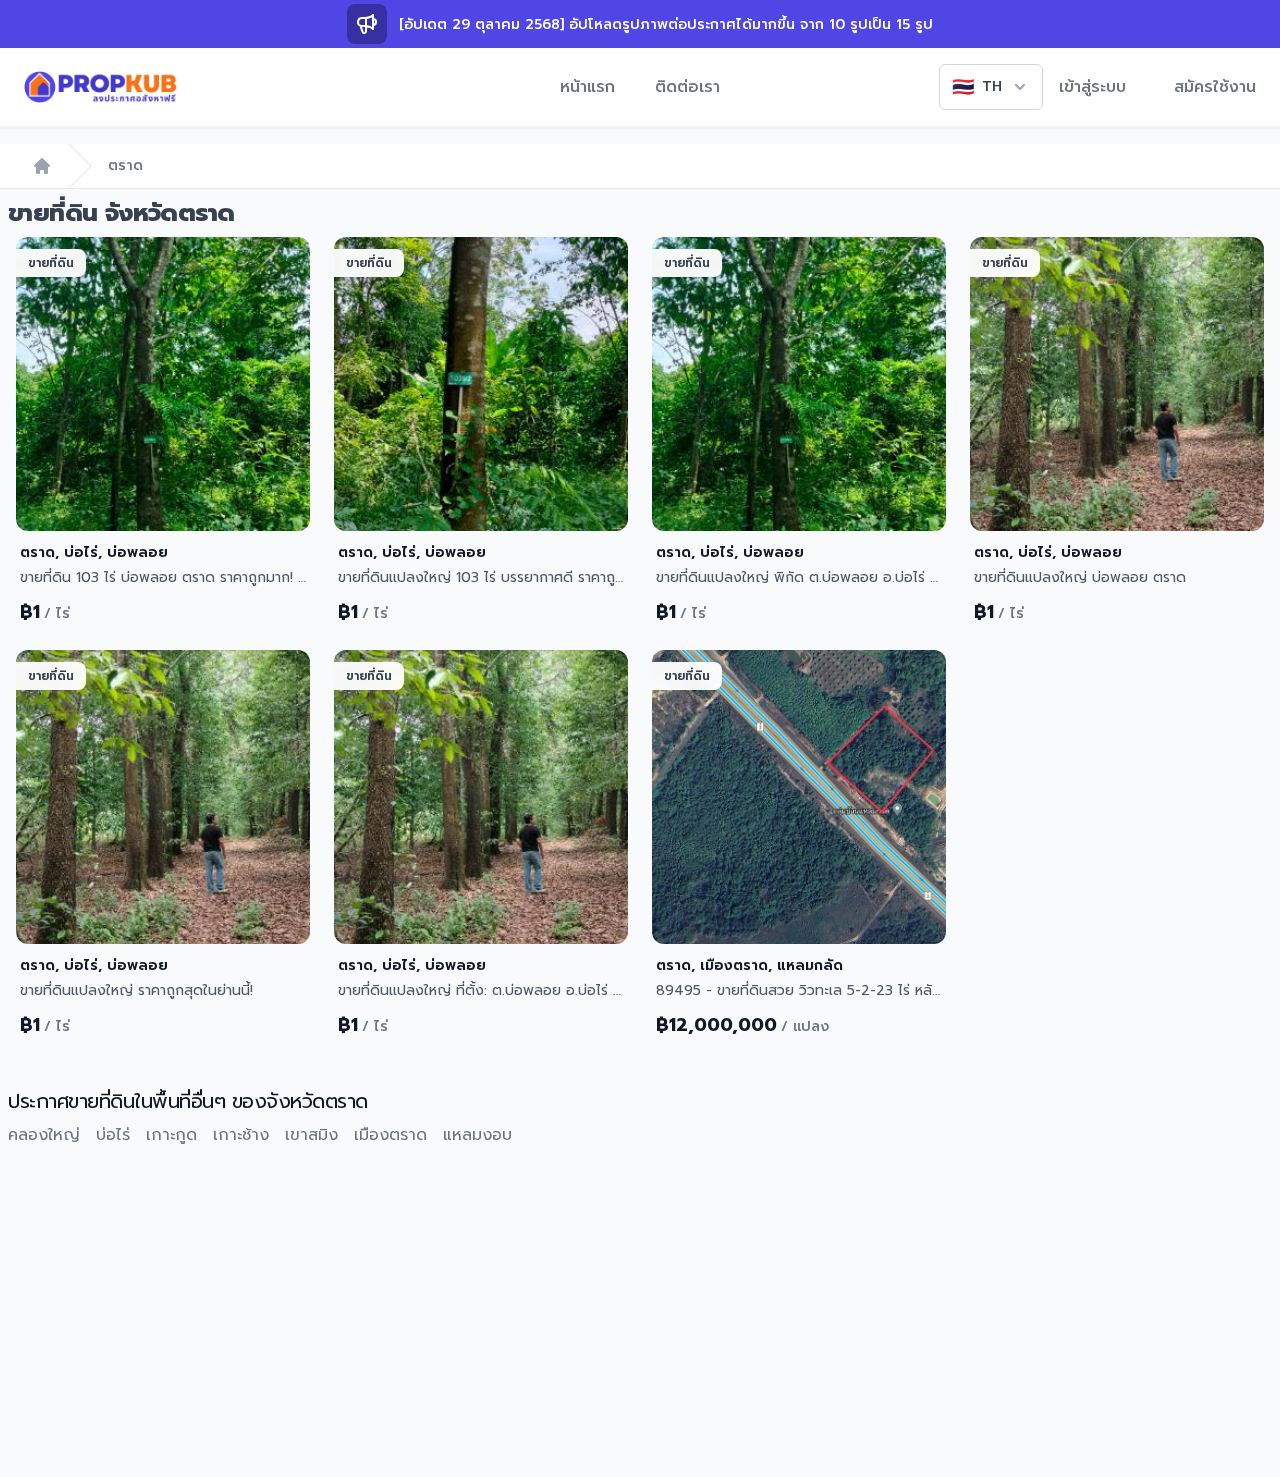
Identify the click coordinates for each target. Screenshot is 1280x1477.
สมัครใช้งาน (1215, 87)
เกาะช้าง (241, 1135)
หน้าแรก (587, 87)
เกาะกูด (171, 1135)
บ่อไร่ (113, 1135)
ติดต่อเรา (687, 87)
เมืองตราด (390, 1135)
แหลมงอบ (477, 1135)
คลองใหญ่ (44, 1135)
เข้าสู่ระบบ (1092, 87)
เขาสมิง (311, 1135)
